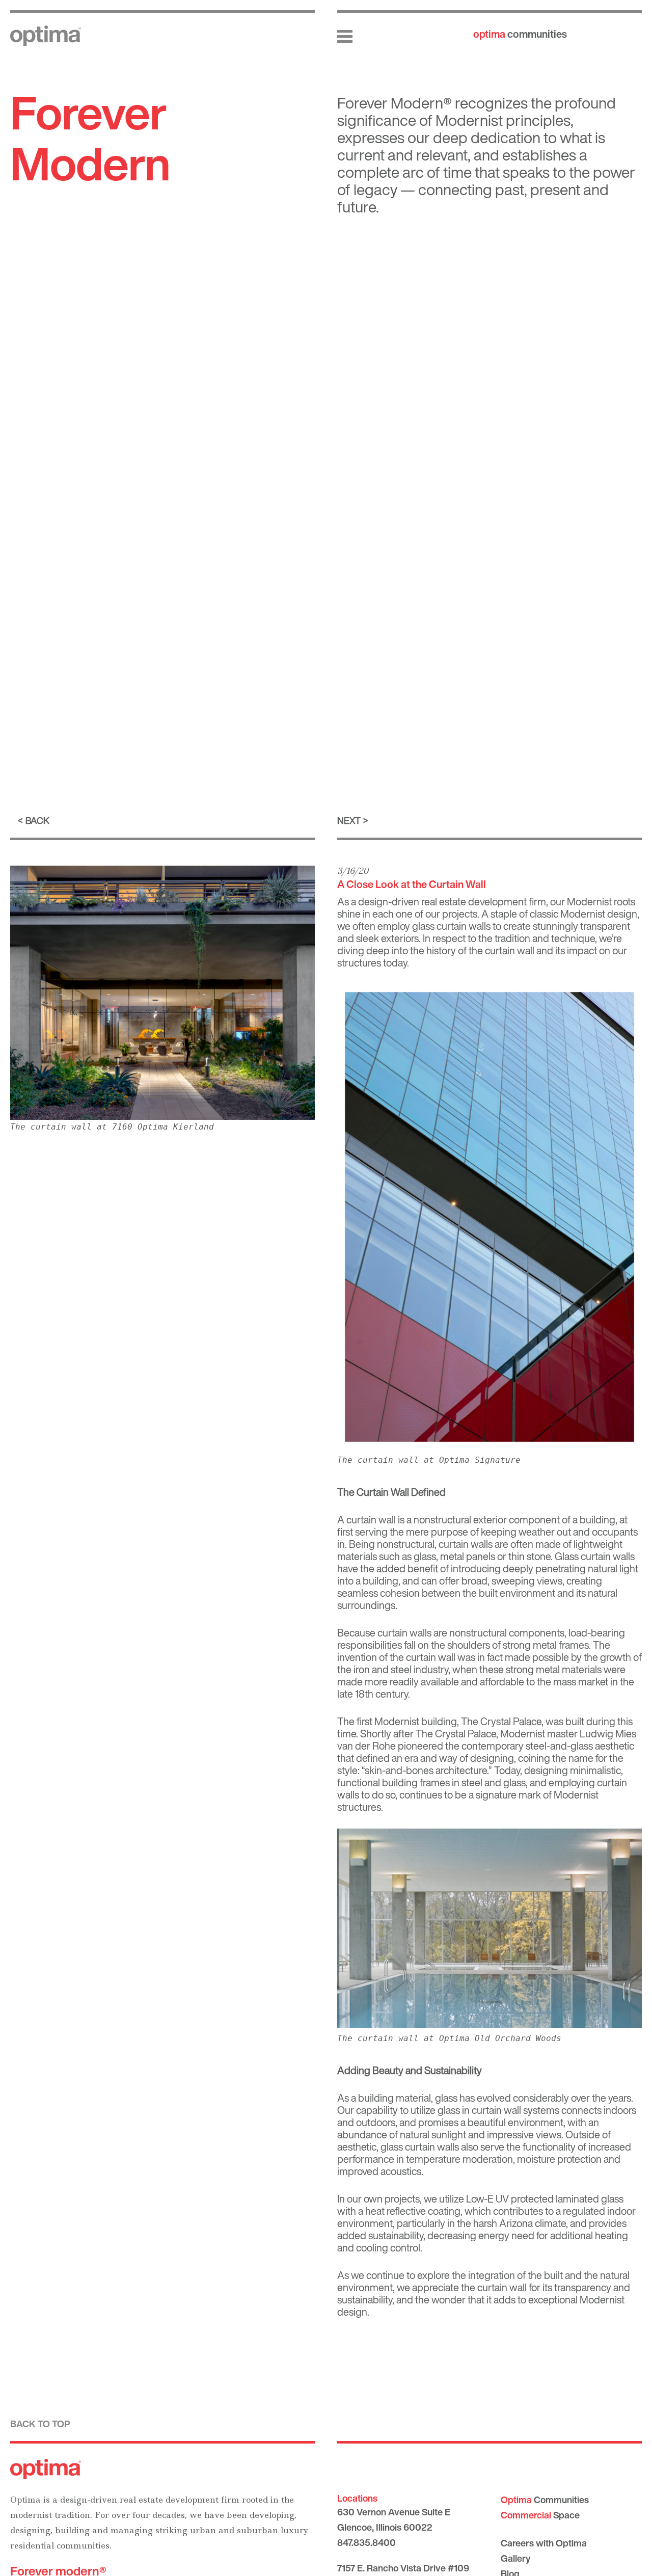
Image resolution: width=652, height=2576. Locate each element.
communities (520, 34)
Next (349, 820)
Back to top (40, 2424)
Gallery (515, 2558)
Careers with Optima (544, 2543)
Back (37, 820)
